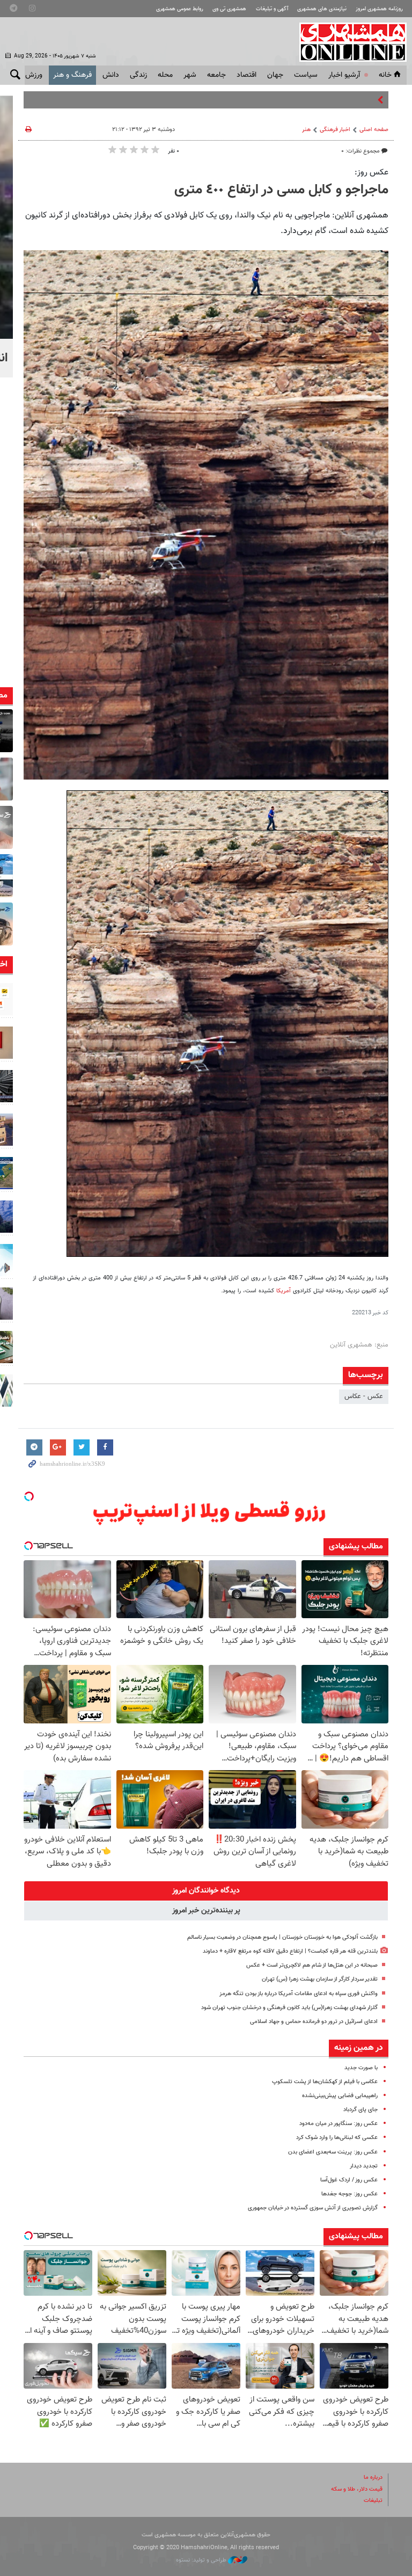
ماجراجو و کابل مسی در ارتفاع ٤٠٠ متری (281, 190)
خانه (385, 75)
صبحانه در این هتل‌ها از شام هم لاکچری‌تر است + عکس (312, 1965)
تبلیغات (373, 2501)
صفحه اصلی (374, 130)
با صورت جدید (361, 2068)
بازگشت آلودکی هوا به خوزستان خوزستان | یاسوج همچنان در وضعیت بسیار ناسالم (282, 1937)
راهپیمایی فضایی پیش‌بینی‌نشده (340, 2096)
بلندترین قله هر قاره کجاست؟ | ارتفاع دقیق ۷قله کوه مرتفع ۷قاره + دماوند (290, 1951)
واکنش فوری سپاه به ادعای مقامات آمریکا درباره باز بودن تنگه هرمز (299, 1994)
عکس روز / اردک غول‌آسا (349, 2180)
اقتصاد (247, 75)
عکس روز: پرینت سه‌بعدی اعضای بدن (333, 2152)
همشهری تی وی (229, 9)
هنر (306, 130)
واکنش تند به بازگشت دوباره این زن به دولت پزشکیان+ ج (296, 100)
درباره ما (373, 2477)
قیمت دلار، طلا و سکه (357, 2489)
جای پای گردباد (360, 2110)
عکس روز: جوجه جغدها (350, 2194)
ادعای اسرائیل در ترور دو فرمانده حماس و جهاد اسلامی (314, 2022)
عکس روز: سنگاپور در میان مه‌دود (339, 2124)
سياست (306, 75)
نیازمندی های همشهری (322, 9)
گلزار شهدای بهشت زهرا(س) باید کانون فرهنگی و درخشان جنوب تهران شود (289, 2008)
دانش (111, 75)
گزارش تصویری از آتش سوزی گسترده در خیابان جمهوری (313, 2208)
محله (165, 75)
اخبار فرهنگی (335, 130)
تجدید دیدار (364, 2166)
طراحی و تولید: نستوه (202, 2560)
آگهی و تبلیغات (272, 9)
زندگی (138, 75)
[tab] (206, 1891)
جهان (275, 75)
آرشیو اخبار (344, 75)
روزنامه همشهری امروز (379, 9)
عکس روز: (371, 172)
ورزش (34, 75)
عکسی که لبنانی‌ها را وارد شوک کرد (337, 2138)
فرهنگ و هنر (72, 75)
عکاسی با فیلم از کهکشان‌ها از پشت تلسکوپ (325, 2082)
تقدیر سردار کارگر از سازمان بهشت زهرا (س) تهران (320, 1979)
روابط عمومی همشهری (180, 9)
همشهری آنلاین (348, 42)
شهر (190, 75)
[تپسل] (29, 1496)
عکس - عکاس (364, 1396)
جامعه (216, 75)
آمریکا (284, 1291)
